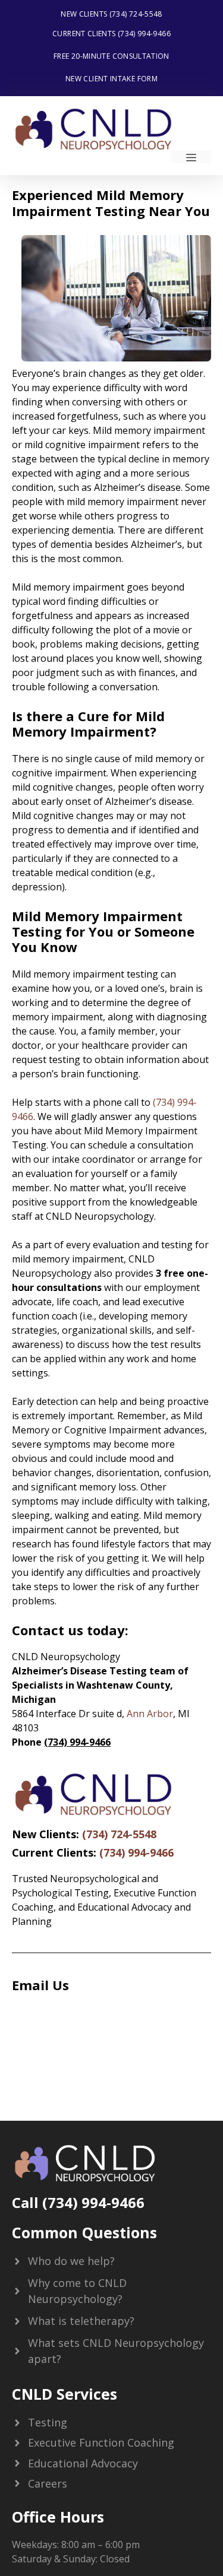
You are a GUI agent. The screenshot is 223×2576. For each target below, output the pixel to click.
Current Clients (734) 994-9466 (111, 34)
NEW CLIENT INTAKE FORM (111, 79)
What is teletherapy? (81, 2321)
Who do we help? (71, 2261)
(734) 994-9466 (136, 1852)
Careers (48, 2483)
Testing (48, 2422)
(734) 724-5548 (119, 1834)
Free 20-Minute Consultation (111, 56)
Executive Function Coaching (101, 2442)
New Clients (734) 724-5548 (111, 14)
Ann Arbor (150, 1714)
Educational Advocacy (83, 2463)
